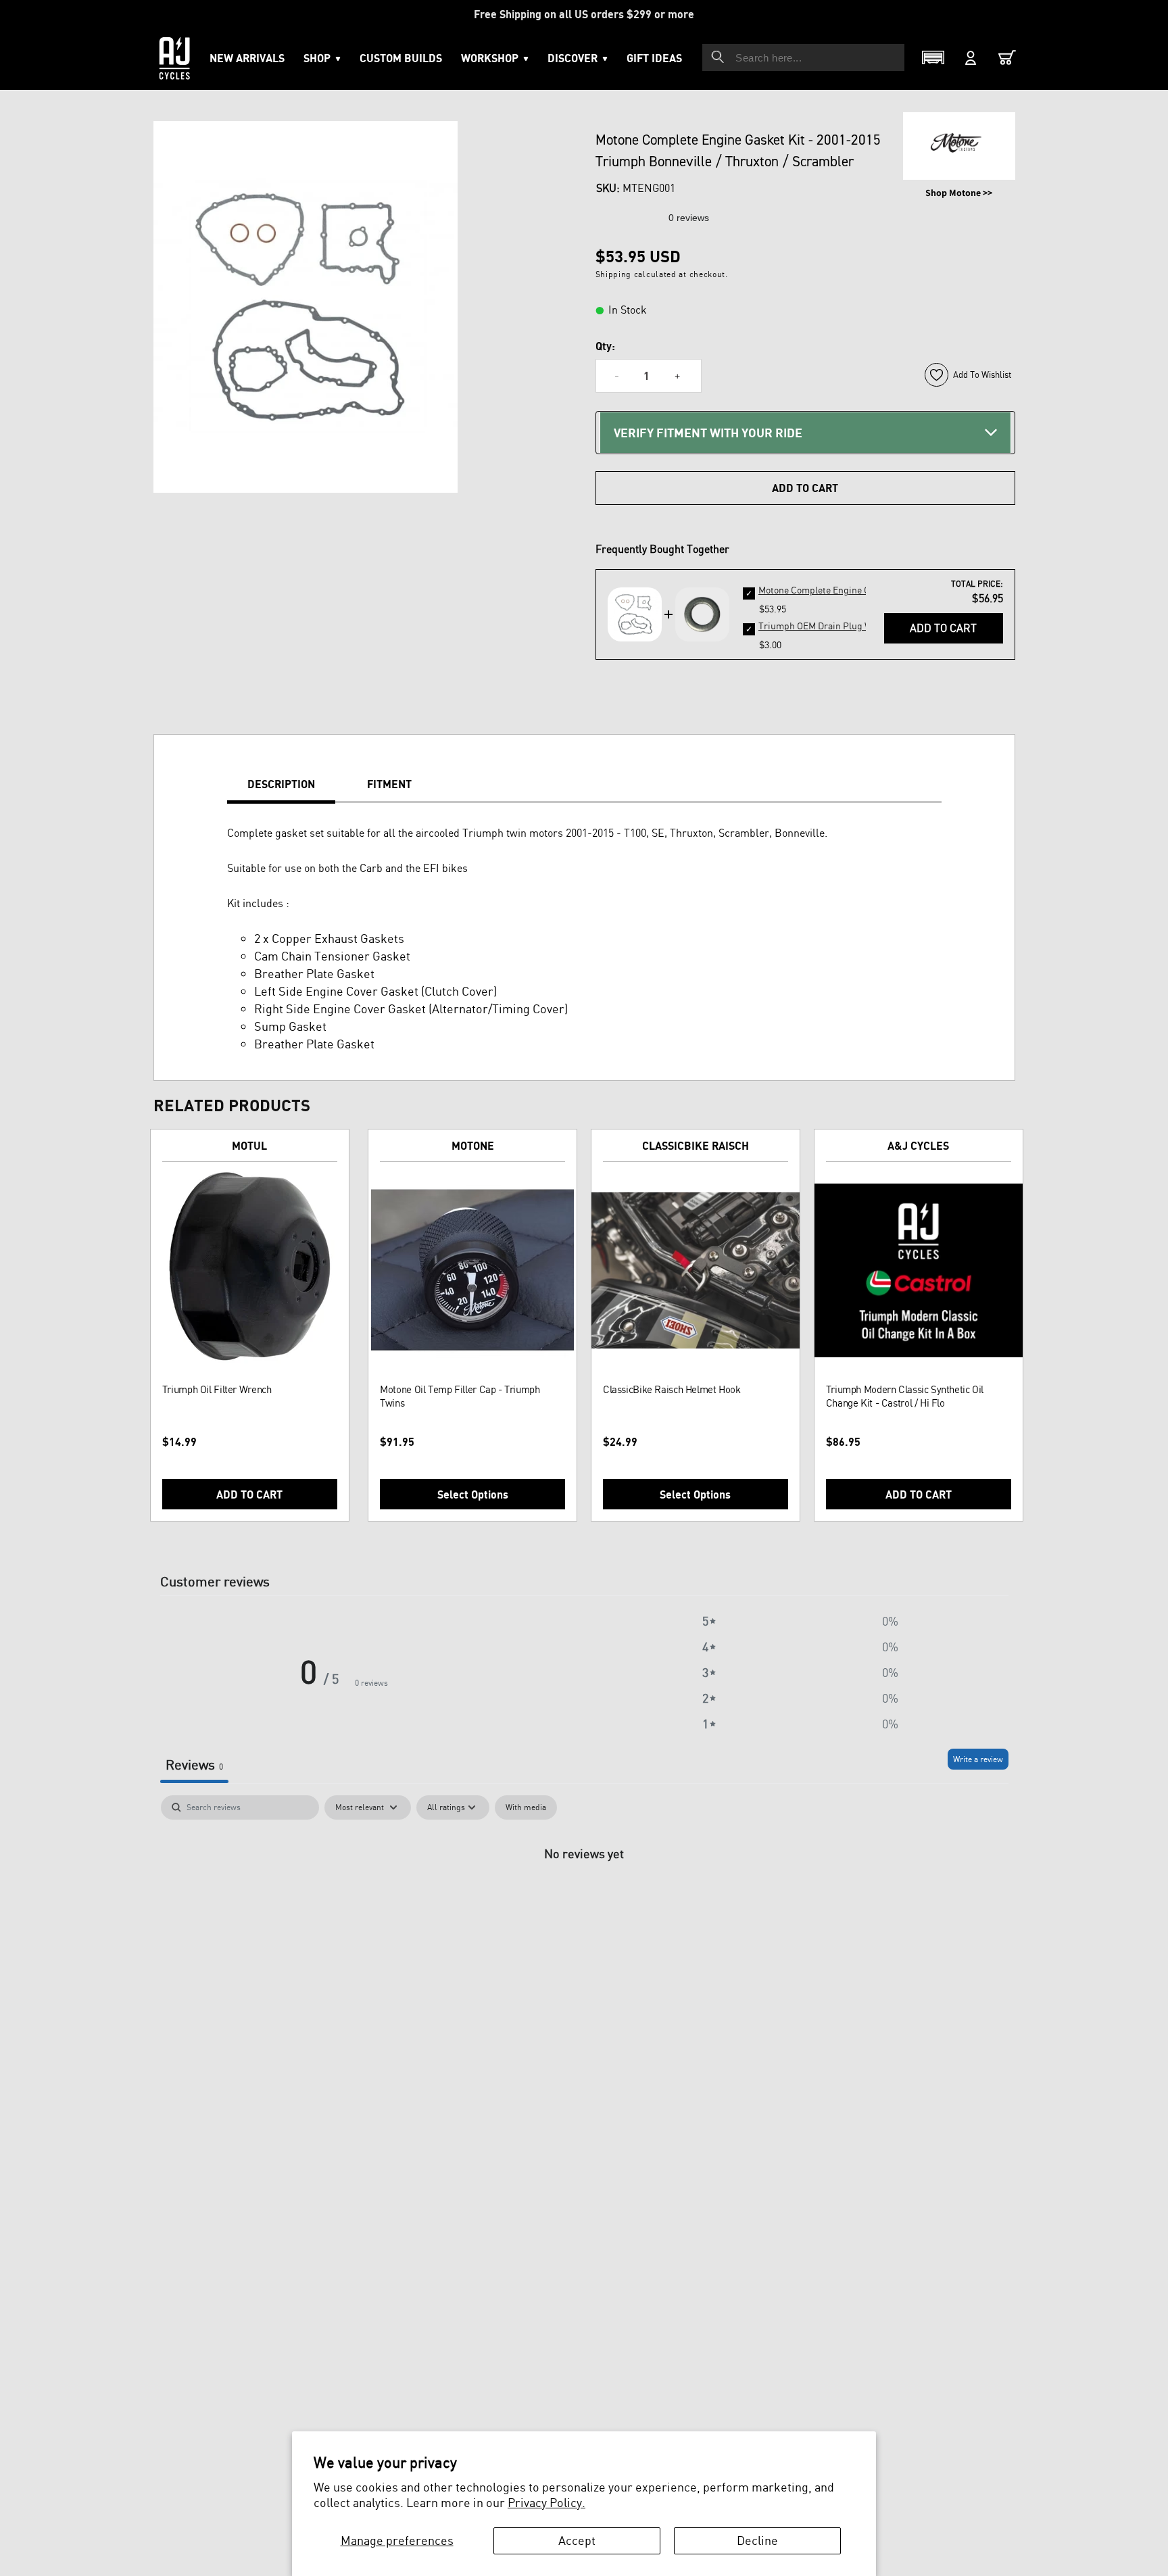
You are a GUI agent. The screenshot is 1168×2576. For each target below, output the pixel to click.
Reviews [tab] (194, 1765)
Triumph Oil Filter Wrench (217, 1389)
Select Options (473, 1494)
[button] (495, 58)
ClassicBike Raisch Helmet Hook (672, 1389)
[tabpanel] (584, 1898)
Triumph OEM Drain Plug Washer (827, 626)
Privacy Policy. (546, 2502)
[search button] (718, 57)
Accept (577, 2540)
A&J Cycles (918, 1146)
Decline (757, 2540)
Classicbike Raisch (696, 1146)
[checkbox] (526, 1807)
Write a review (978, 1759)
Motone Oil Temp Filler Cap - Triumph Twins (460, 1396)
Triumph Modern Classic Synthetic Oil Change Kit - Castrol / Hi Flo (905, 1396)
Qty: (605, 346)
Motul (249, 1146)
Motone (473, 1146)
